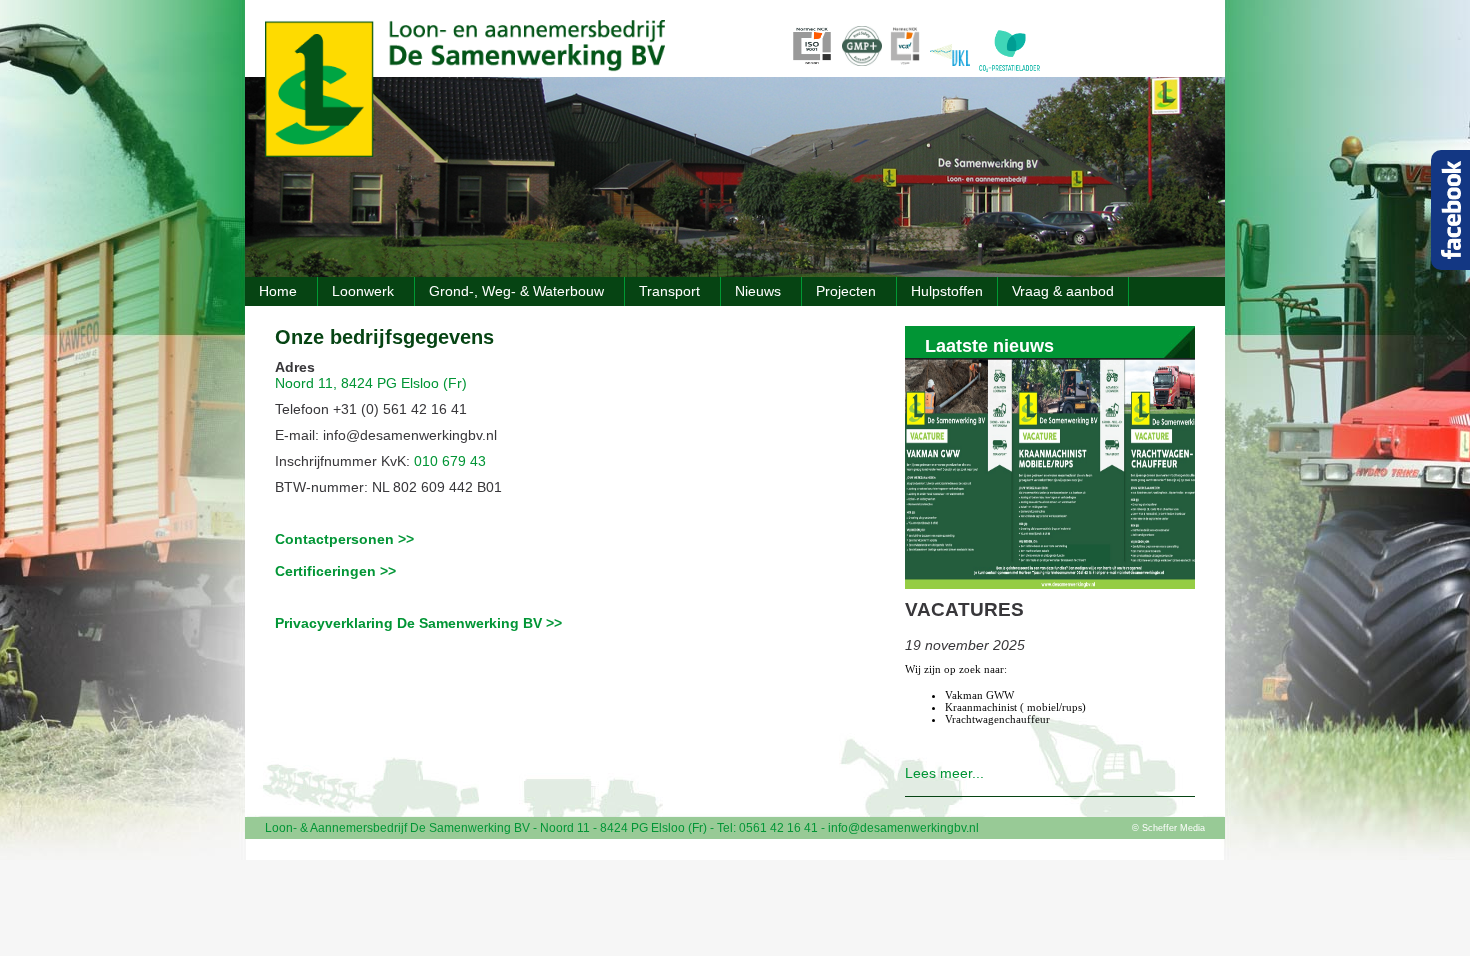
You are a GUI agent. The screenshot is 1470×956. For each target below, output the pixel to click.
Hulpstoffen (947, 291)
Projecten (846, 291)
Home (278, 291)
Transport (669, 291)
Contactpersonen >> (344, 539)
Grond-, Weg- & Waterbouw (516, 291)
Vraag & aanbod (1063, 291)
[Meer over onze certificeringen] (881, 71)
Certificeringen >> (335, 571)
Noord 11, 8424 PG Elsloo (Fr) (371, 383)
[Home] (465, 152)
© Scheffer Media (1168, 828)
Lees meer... (944, 773)
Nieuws (758, 291)
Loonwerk (363, 291)
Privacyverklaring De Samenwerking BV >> (418, 623)
